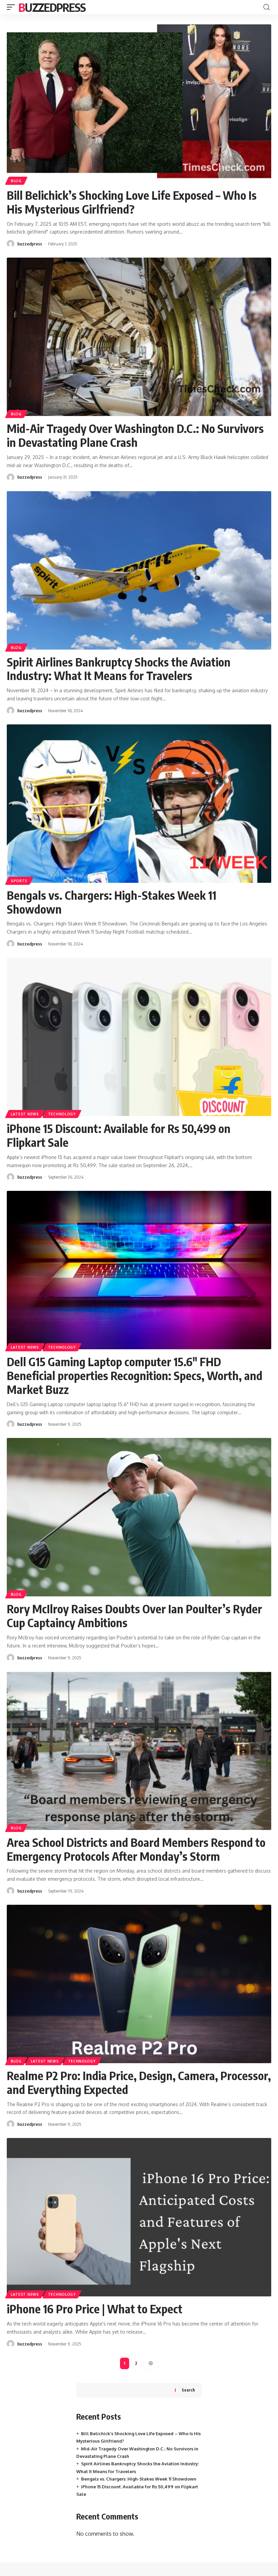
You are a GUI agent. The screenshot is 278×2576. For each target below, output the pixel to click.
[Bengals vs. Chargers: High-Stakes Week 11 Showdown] (139, 804)
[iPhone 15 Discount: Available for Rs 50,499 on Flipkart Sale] (139, 1037)
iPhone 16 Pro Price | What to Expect (95, 2309)
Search (188, 2390)
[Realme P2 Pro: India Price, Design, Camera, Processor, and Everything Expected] (139, 1984)
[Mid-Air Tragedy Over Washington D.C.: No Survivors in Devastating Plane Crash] (139, 337)
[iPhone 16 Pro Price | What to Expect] (139, 2217)
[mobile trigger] (13, 7)
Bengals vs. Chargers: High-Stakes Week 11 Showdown (112, 902)
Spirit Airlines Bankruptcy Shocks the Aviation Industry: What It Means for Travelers (119, 669)
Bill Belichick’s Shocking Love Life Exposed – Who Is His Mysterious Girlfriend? (132, 202)
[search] (266, 7)
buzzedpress (30, 244)
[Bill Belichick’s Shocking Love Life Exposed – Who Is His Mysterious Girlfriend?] (139, 104)
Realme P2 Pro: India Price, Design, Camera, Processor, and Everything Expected (139, 2082)
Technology (62, 1114)
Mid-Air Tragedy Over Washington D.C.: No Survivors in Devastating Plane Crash (135, 435)
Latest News (25, 1114)
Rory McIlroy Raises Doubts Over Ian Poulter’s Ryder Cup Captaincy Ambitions (134, 1616)
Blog (16, 181)
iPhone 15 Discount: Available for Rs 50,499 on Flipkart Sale (119, 1135)
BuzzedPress (52, 7)
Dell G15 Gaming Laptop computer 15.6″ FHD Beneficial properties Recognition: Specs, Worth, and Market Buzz (135, 1375)
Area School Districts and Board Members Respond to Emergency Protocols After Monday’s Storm (136, 1849)
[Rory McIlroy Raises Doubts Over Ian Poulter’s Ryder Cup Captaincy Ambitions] (139, 1517)
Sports (19, 881)
